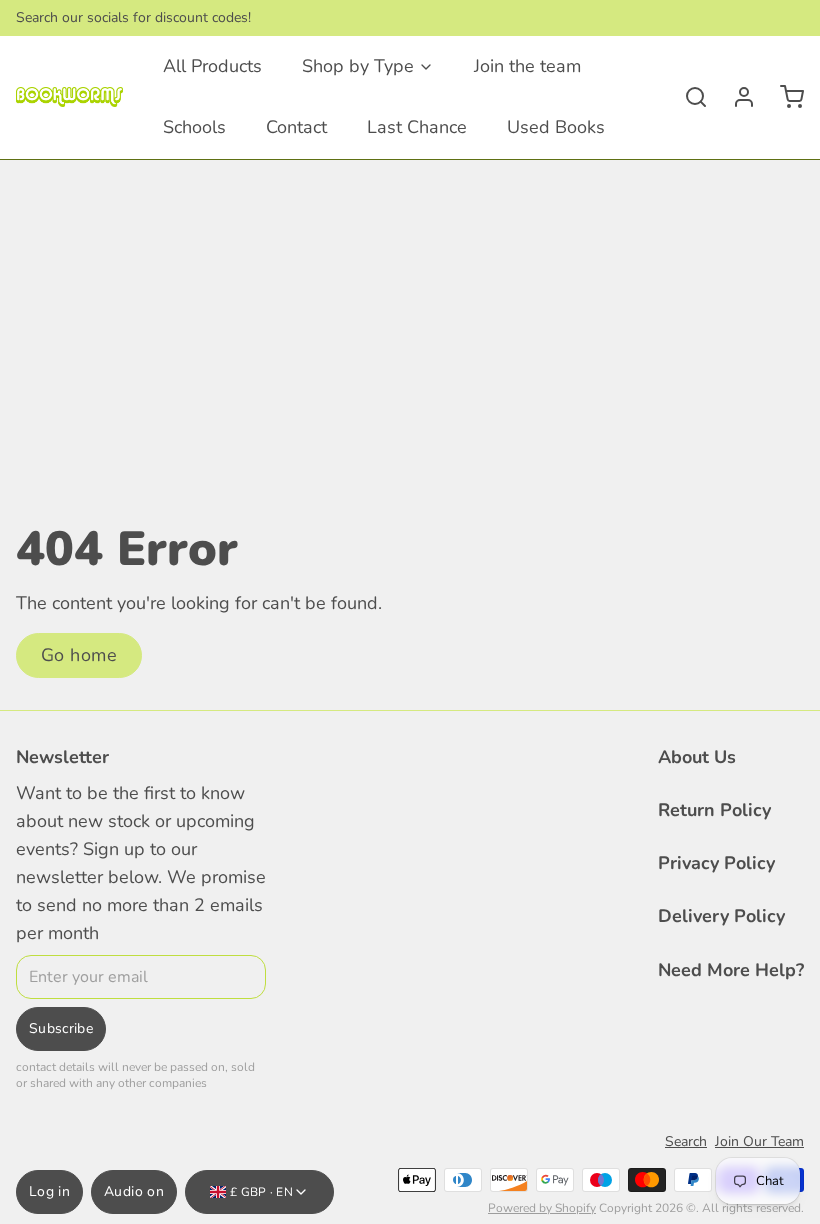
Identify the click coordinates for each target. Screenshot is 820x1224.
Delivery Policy (721, 916)
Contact (296, 127)
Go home (79, 655)
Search (686, 1141)
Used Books (556, 127)
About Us (697, 757)
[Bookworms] (69, 97)
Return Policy (714, 810)
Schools (194, 127)
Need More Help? (731, 970)
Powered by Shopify (542, 1208)
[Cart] (784, 97)
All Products (212, 66)
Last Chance (417, 127)
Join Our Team (759, 1141)
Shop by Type (358, 66)
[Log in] (736, 97)
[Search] (688, 97)
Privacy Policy (716, 863)
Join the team (527, 66)
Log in (49, 1191)
